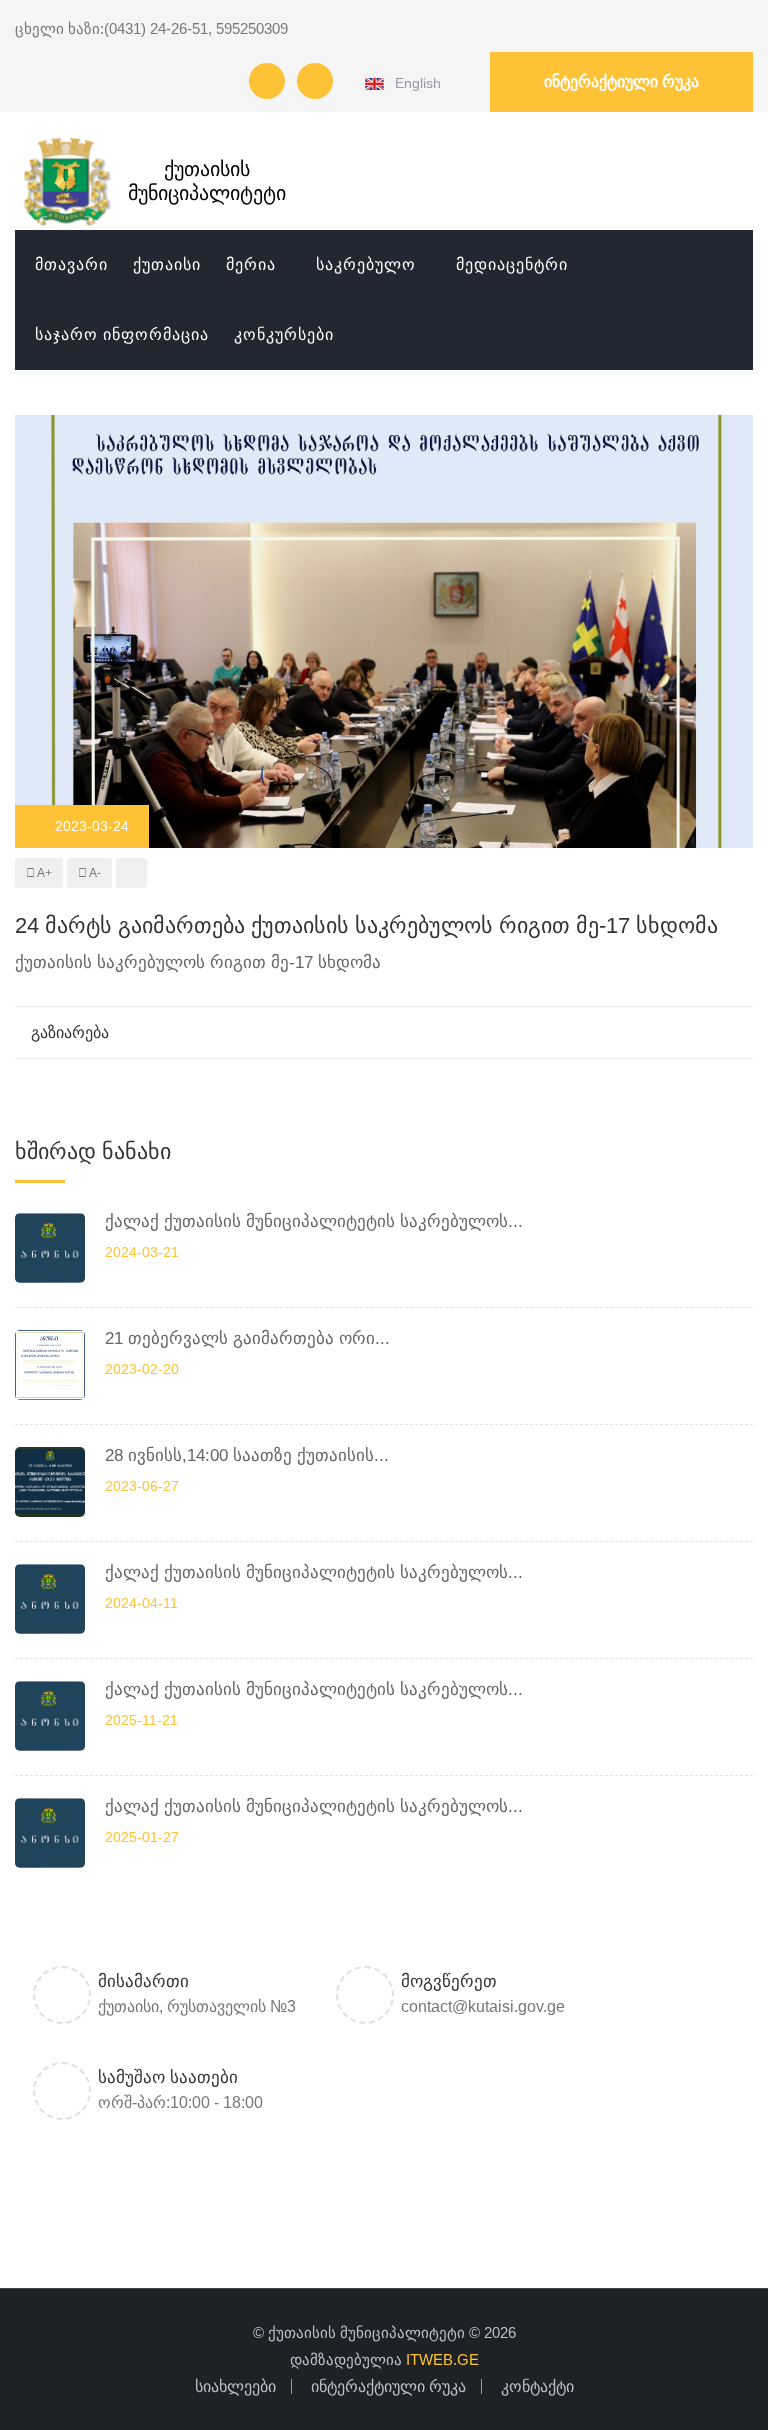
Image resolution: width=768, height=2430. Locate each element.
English (414, 83)
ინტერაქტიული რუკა (621, 81)
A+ (43, 873)
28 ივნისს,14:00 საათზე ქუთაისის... (247, 1455)
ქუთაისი (167, 264)
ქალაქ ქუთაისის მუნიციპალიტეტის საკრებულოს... (314, 1221)
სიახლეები (235, 2386)
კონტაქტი (537, 2386)
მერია (251, 264)
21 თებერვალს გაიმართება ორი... (247, 1338)
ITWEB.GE (442, 2359)
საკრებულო (366, 264)
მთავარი (71, 264)
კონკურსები (284, 334)
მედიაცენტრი (512, 264)
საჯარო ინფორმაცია (122, 334)
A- (94, 873)
